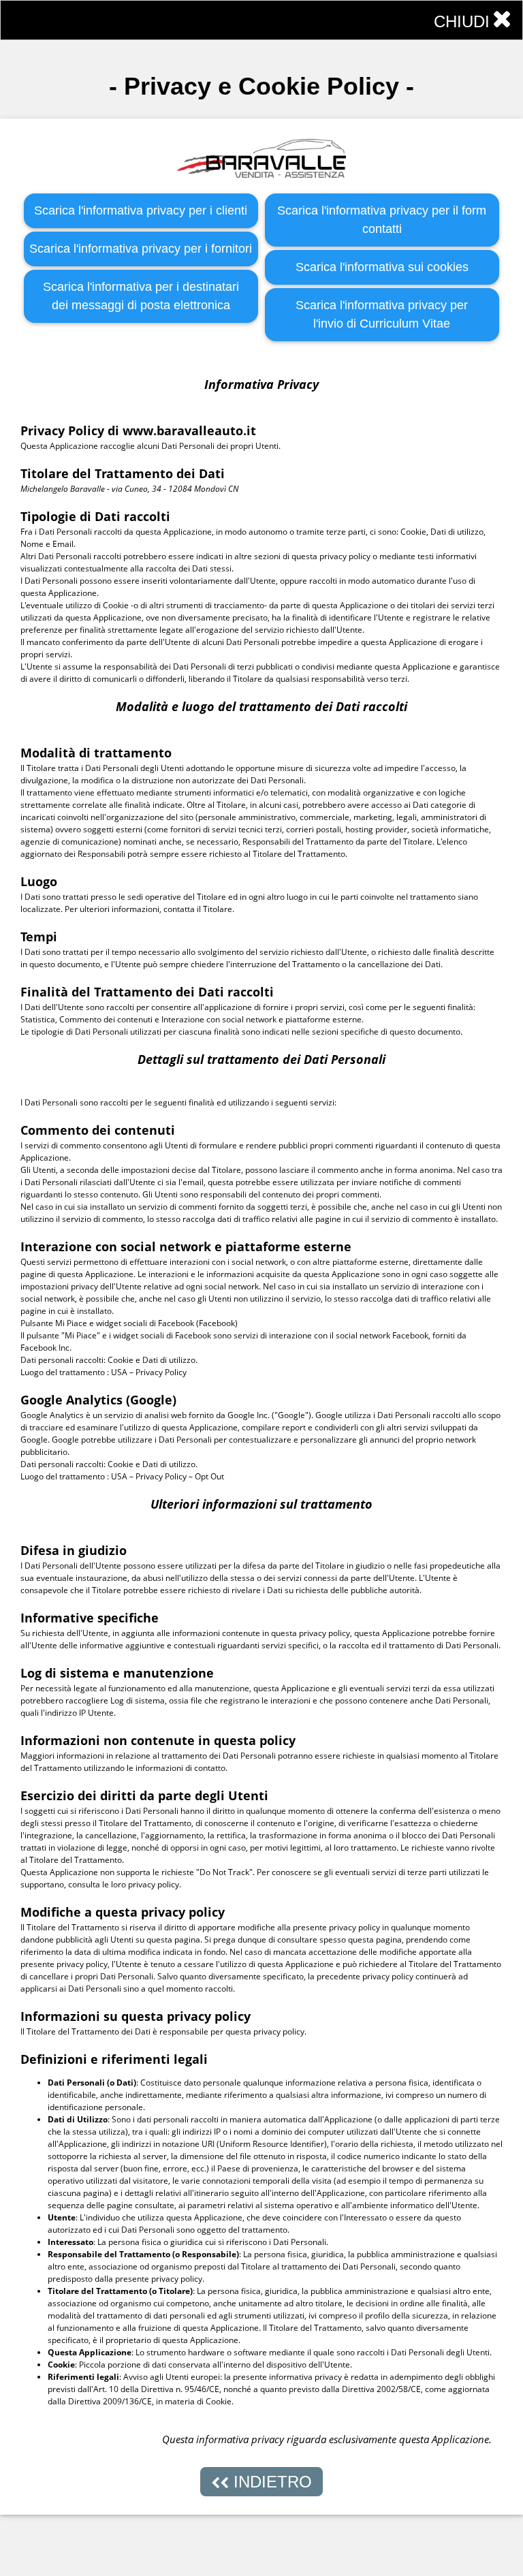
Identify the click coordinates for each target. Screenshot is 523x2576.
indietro (270, 2482)
